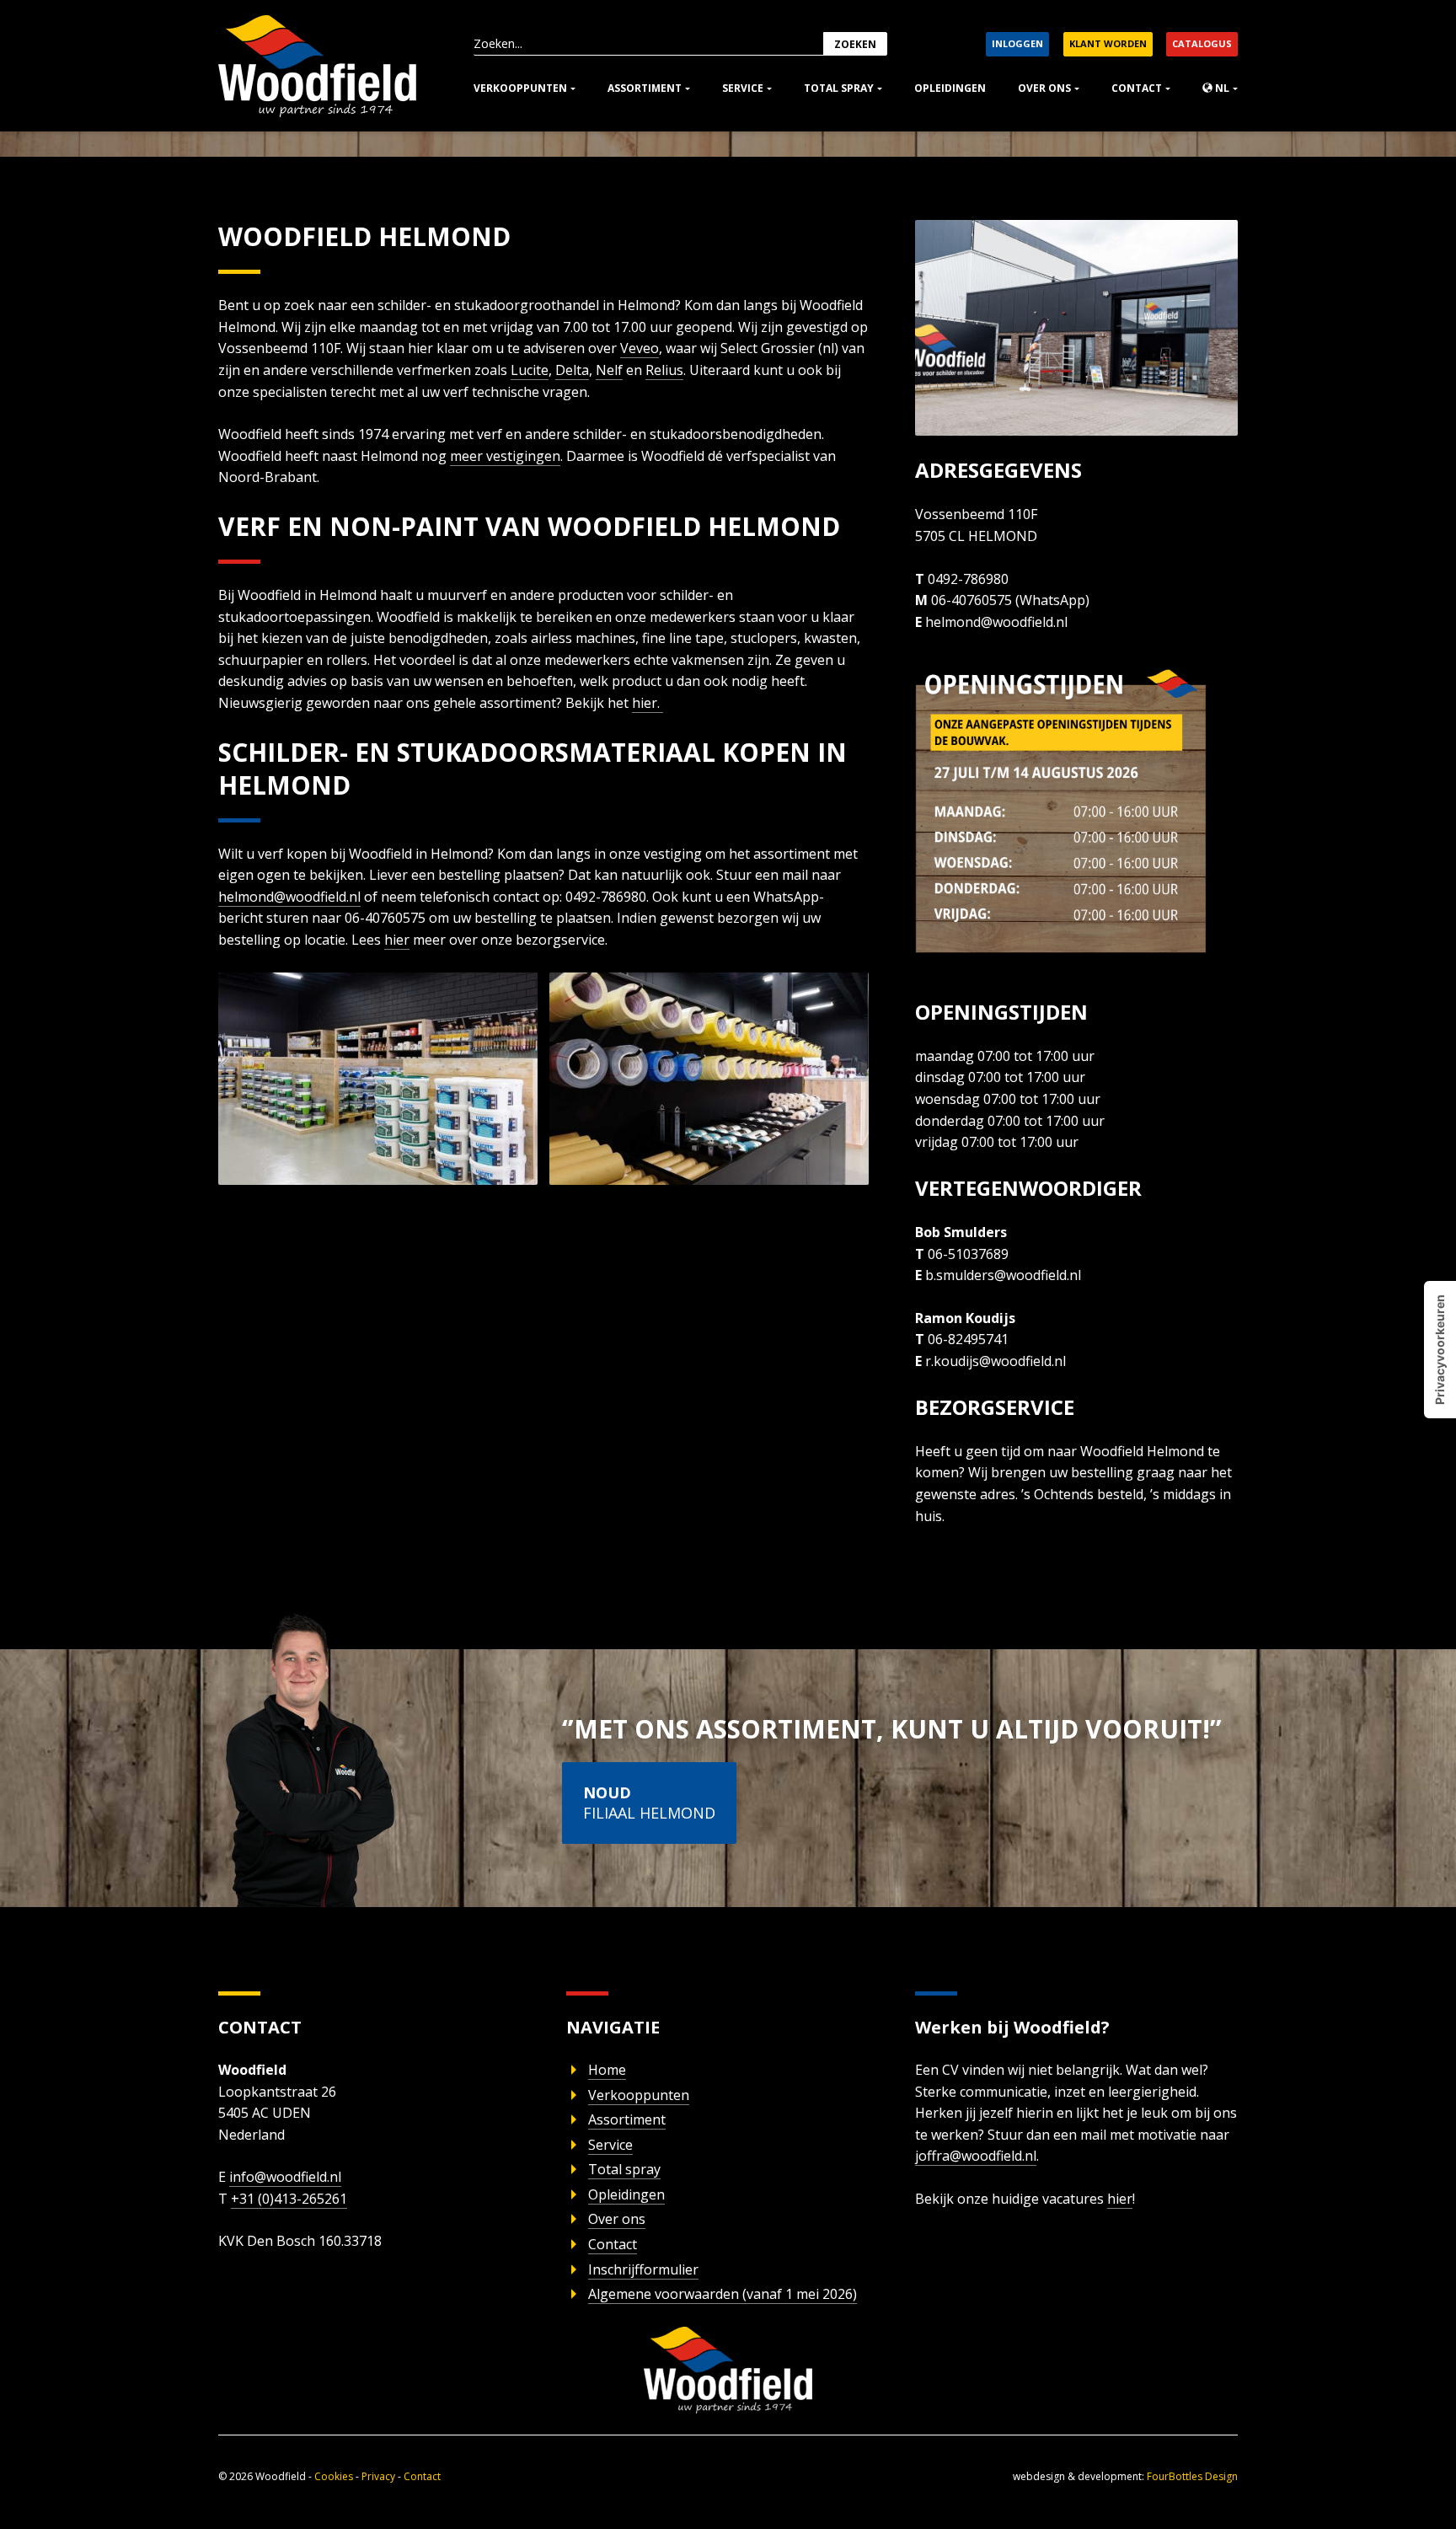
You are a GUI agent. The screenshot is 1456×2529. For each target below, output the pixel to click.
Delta (572, 370)
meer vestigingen (505, 456)
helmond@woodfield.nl (289, 897)
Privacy (378, 2476)
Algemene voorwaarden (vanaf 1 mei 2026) (723, 2294)
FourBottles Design (1125, 2476)
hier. (648, 703)
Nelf (609, 370)
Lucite (530, 370)
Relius (664, 370)
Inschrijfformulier (643, 2269)
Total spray (624, 2169)
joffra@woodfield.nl (976, 2156)
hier (397, 940)
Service (743, 88)
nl (1221, 88)
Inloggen (1017, 43)
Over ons (1044, 88)
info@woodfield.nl (285, 2177)
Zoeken (855, 44)
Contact (1137, 88)
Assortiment (645, 88)
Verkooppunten (520, 88)
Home (607, 2070)
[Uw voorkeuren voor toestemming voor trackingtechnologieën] (1440, 1350)
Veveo (640, 348)
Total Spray (839, 88)
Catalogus (1202, 43)
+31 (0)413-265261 (289, 2199)
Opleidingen (950, 88)
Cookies (334, 2476)
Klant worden (1108, 43)
